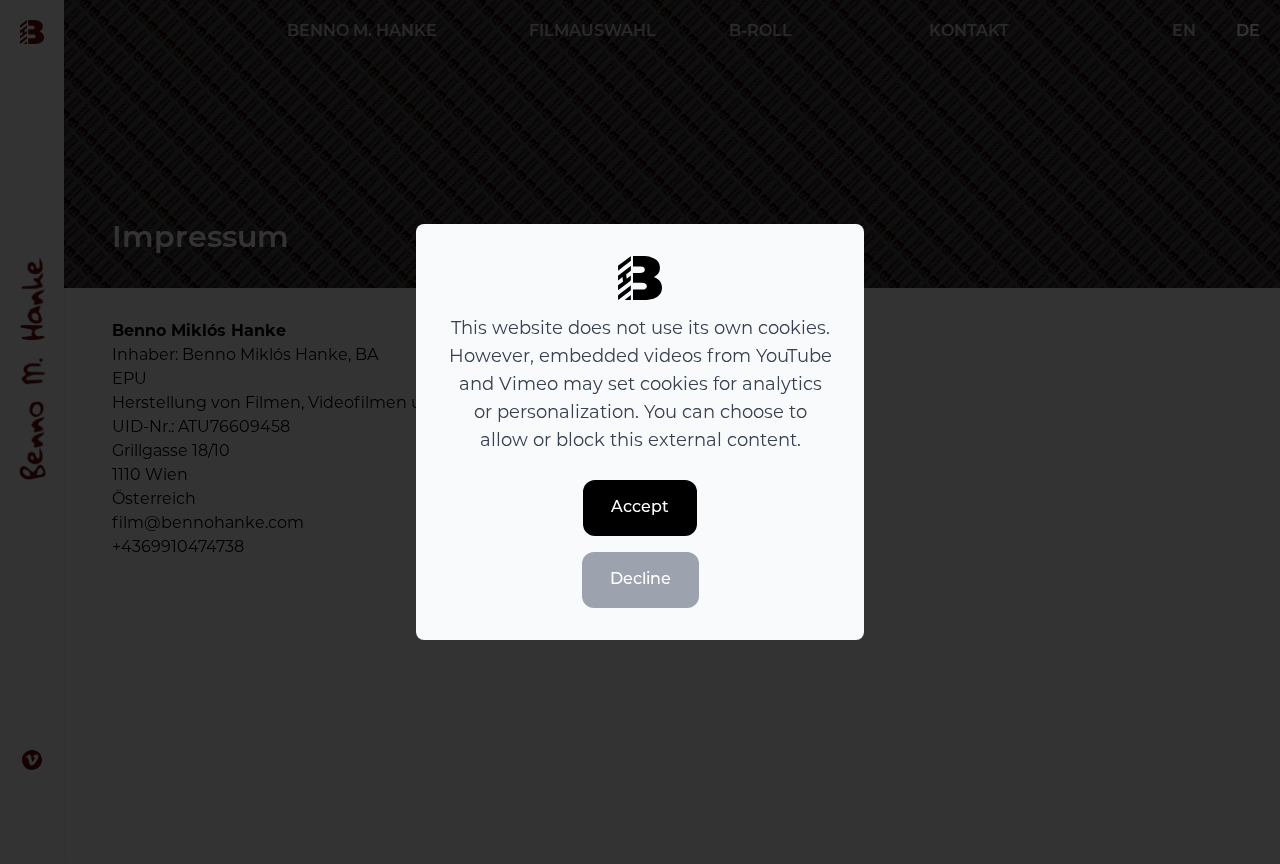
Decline (640, 580)
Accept (640, 508)
